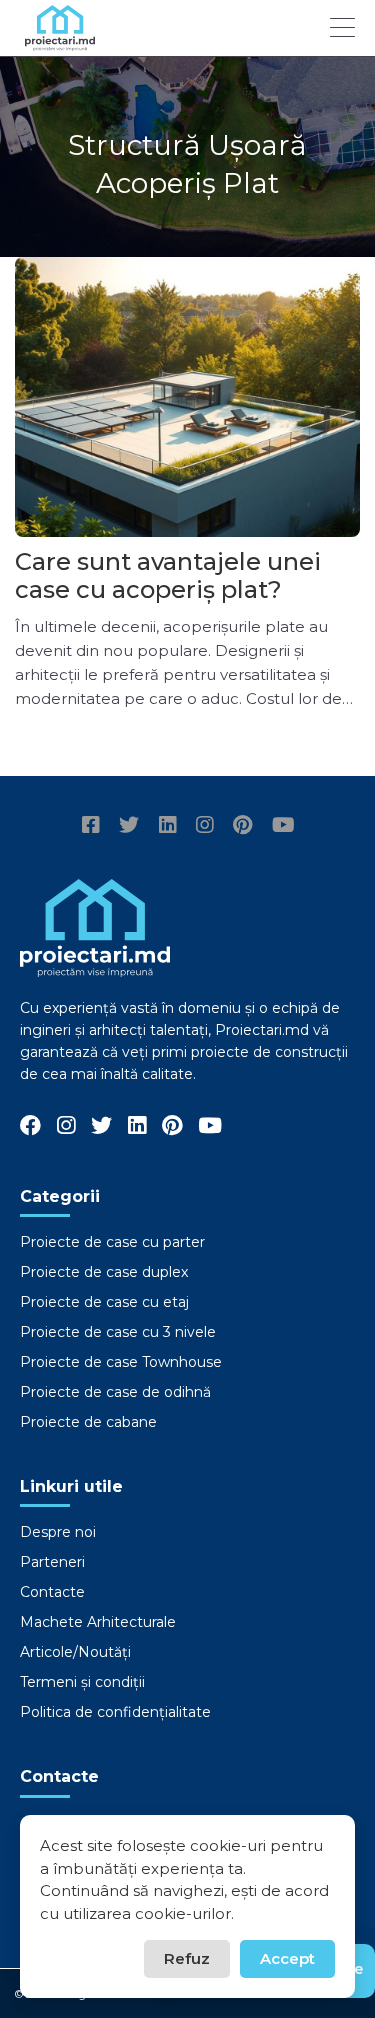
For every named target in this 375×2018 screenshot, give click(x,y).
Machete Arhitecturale (98, 1622)
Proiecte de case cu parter (112, 1242)
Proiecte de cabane (88, 1422)
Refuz (187, 1958)
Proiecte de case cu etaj (104, 1302)
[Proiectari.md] (60, 41)
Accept (287, 1958)
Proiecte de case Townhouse (121, 1362)
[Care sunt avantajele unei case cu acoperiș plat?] (187, 397)
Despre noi (58, 1532)
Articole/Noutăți (75, 1652)
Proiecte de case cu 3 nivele (118, 1332)
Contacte (52, 1592)
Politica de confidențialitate (115, 1712)
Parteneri (52, 1562)
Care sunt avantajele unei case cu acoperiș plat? (168, 575)
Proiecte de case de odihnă (115, 1392)
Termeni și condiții (82, 1682)
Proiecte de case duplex (104, 1272)
